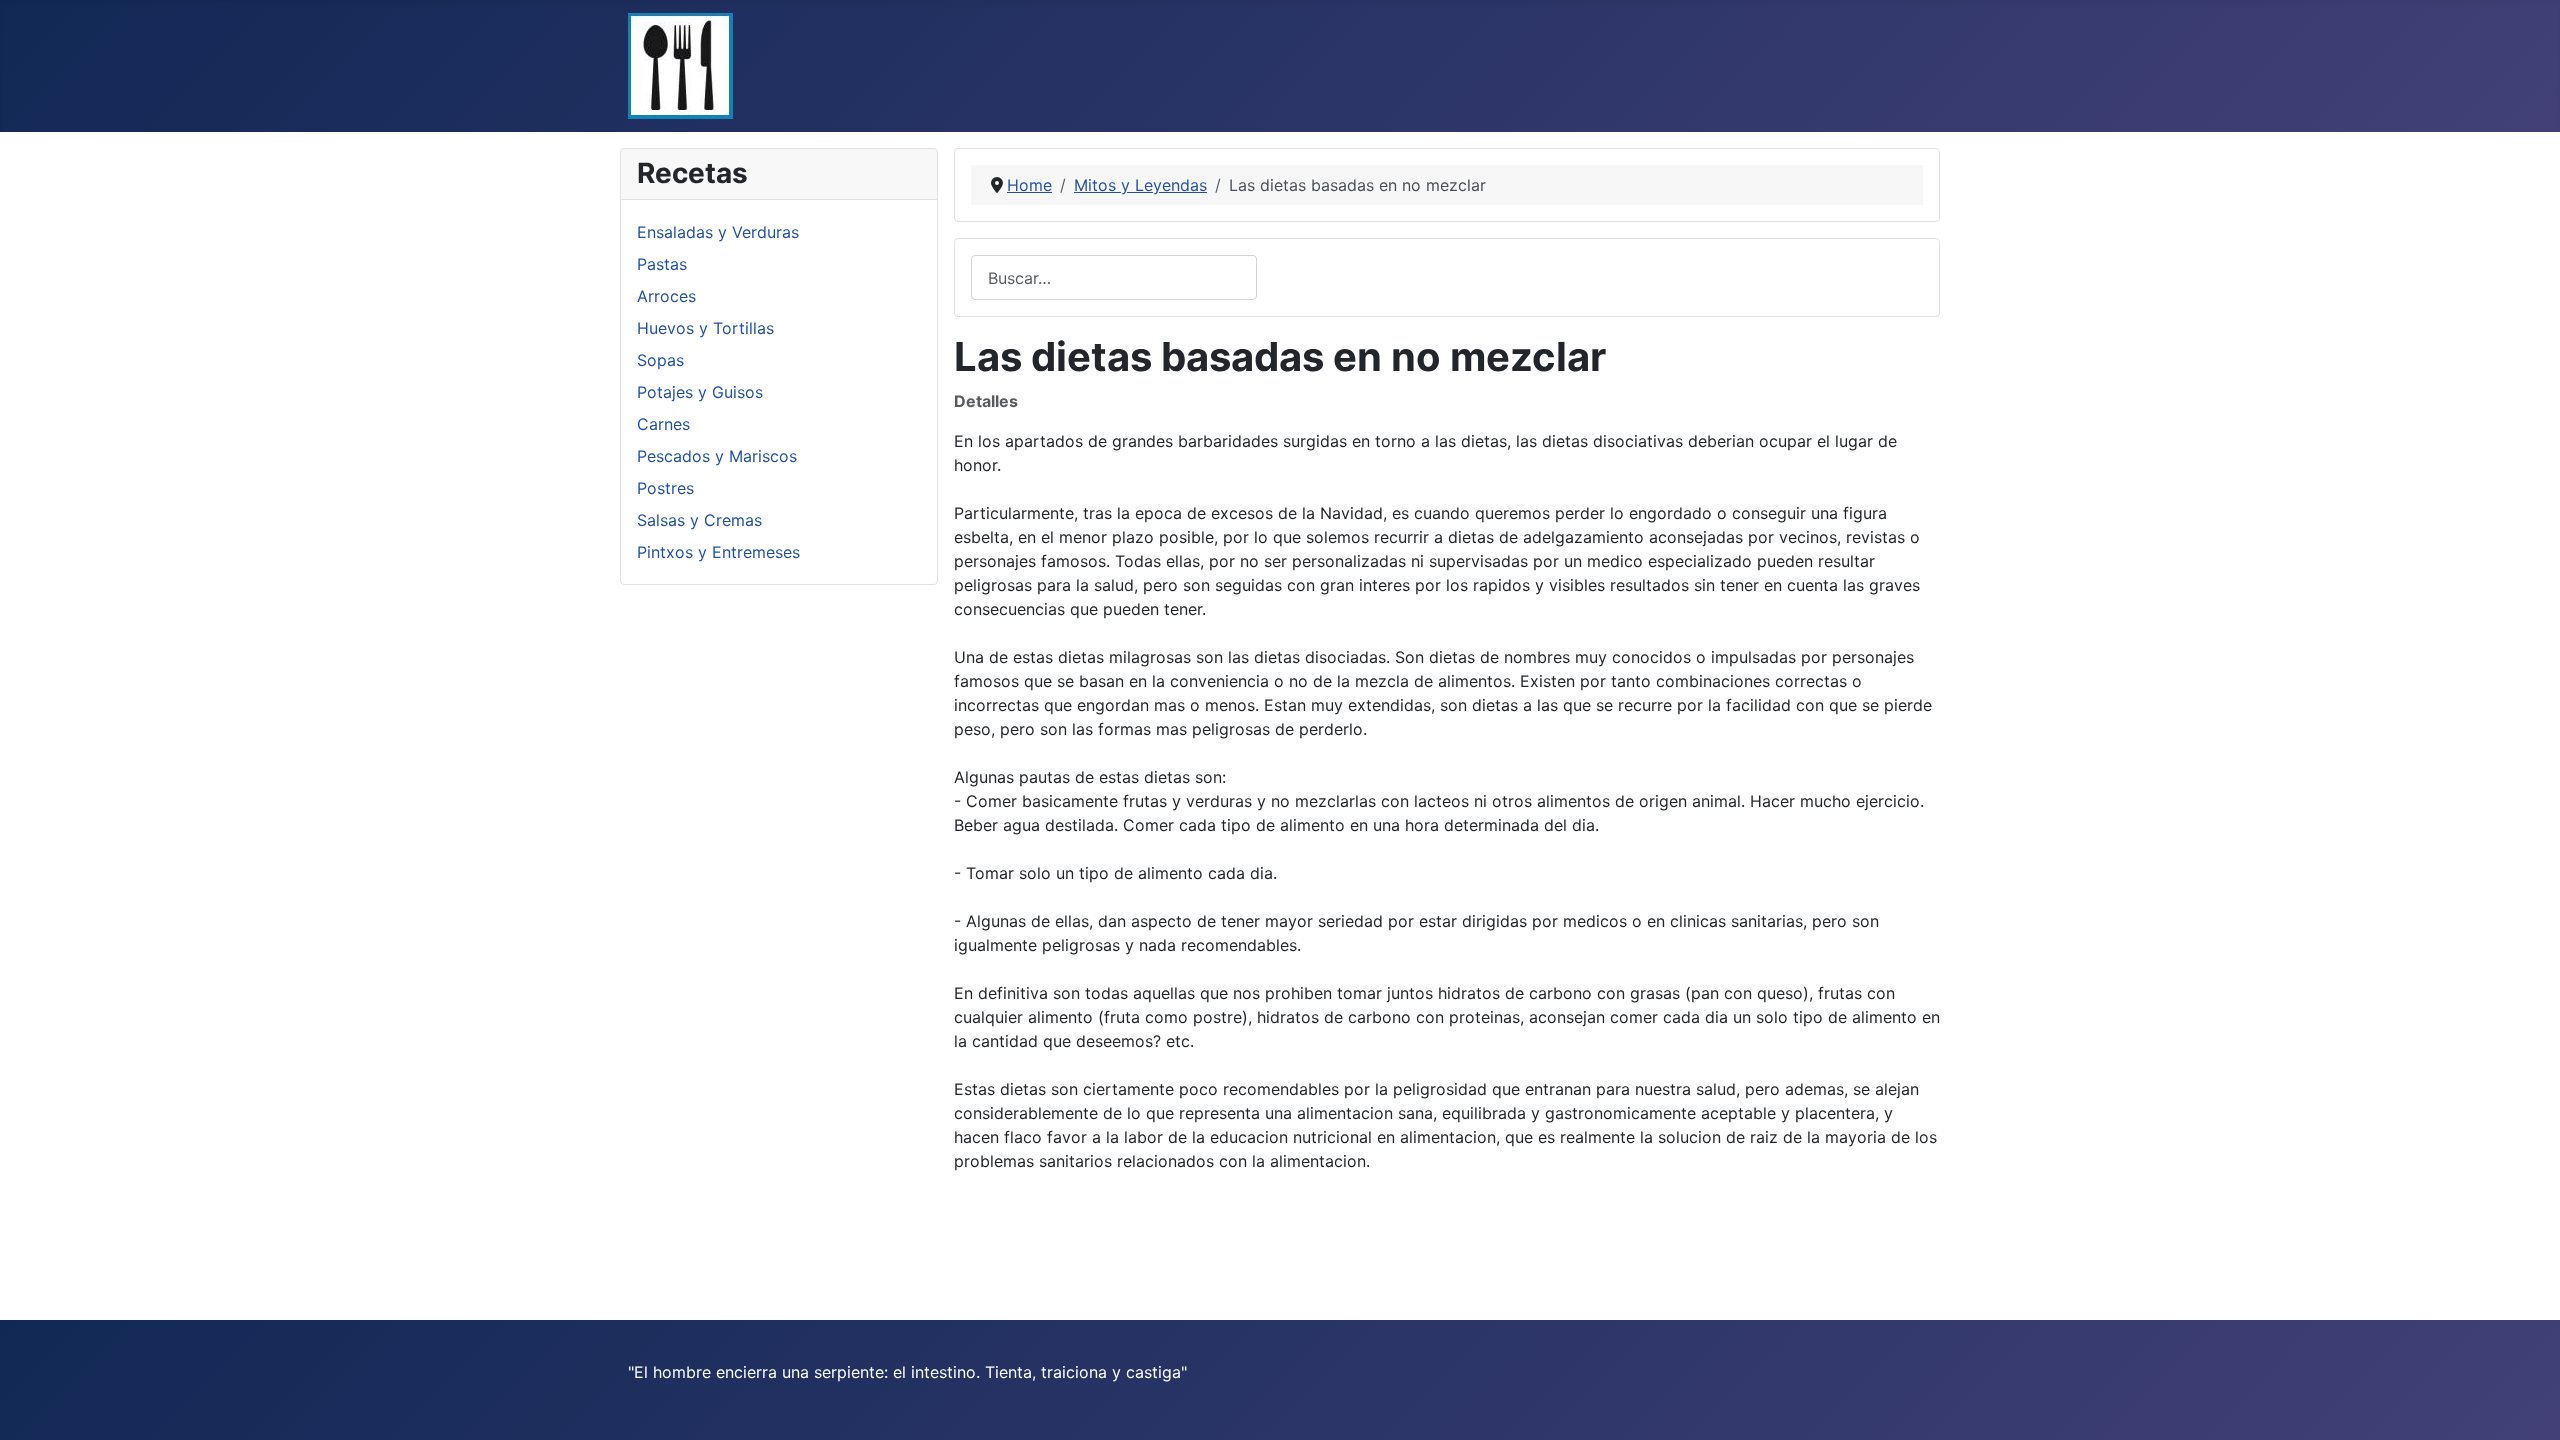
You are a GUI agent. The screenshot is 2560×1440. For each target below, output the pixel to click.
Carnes (663, 424)
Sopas (660, 360)
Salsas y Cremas (699, 520)
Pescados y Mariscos (717, 456)
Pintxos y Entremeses (718, 552)
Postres (665, 488)
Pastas (662, 264)
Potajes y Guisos (700, 392)
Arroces (666, 296)
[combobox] (1114, 277)
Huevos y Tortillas (705, 328)
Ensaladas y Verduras (718, 232)
